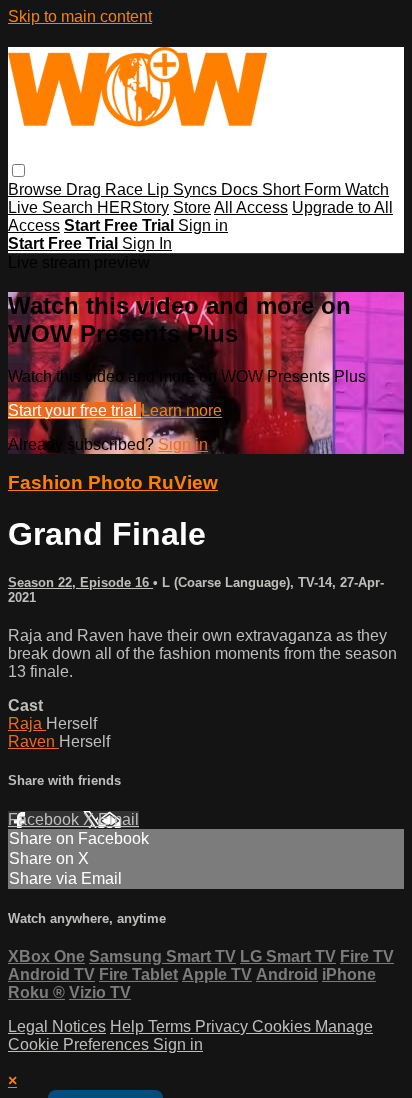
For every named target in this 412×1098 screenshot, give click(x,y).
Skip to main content (80, 16)
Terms (171, 1026)
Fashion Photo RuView (113, 482)
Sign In (147, 243)
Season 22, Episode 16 (80, 582)
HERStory (133, 207)
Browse (37, 189)
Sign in (203, 225)
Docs (241, 189)
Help (129, 1026)
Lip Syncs (184, 189)
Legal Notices (57, 1026)
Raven (33, 741)
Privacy (223, 1026)
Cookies (283, 1026)
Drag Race (106, 189)
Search (69, 207)
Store (192, 207)
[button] (18, 170)
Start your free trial (74, 410)
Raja (27, 723)
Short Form (303, 189)
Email (118, 819)
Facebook (45, 819)
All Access (251, 207)
